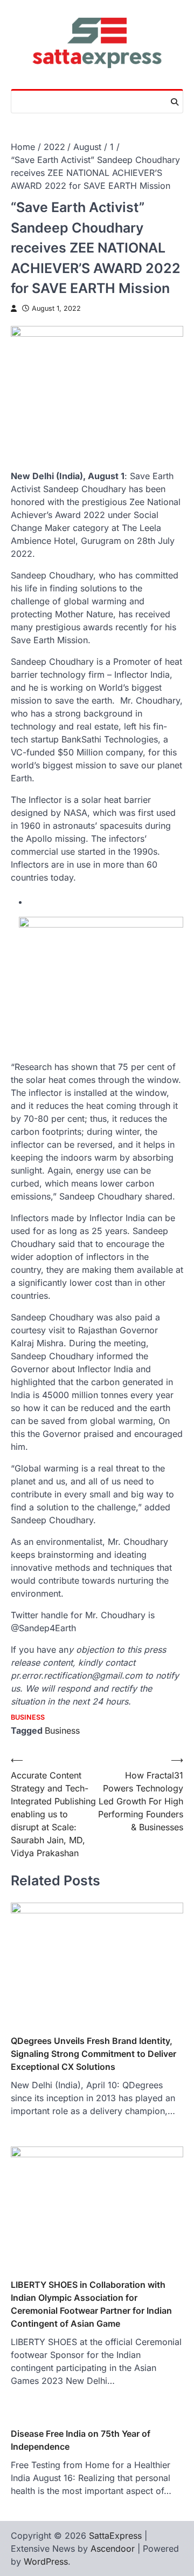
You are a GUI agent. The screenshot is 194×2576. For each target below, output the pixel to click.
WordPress (46, 2561)
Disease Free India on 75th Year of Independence (81, 2440)
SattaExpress (115, 2536)
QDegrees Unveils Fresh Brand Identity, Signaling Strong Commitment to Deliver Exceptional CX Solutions (93, 2054)
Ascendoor (113, 2548)
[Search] (175, 102)
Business (28, 1717)
